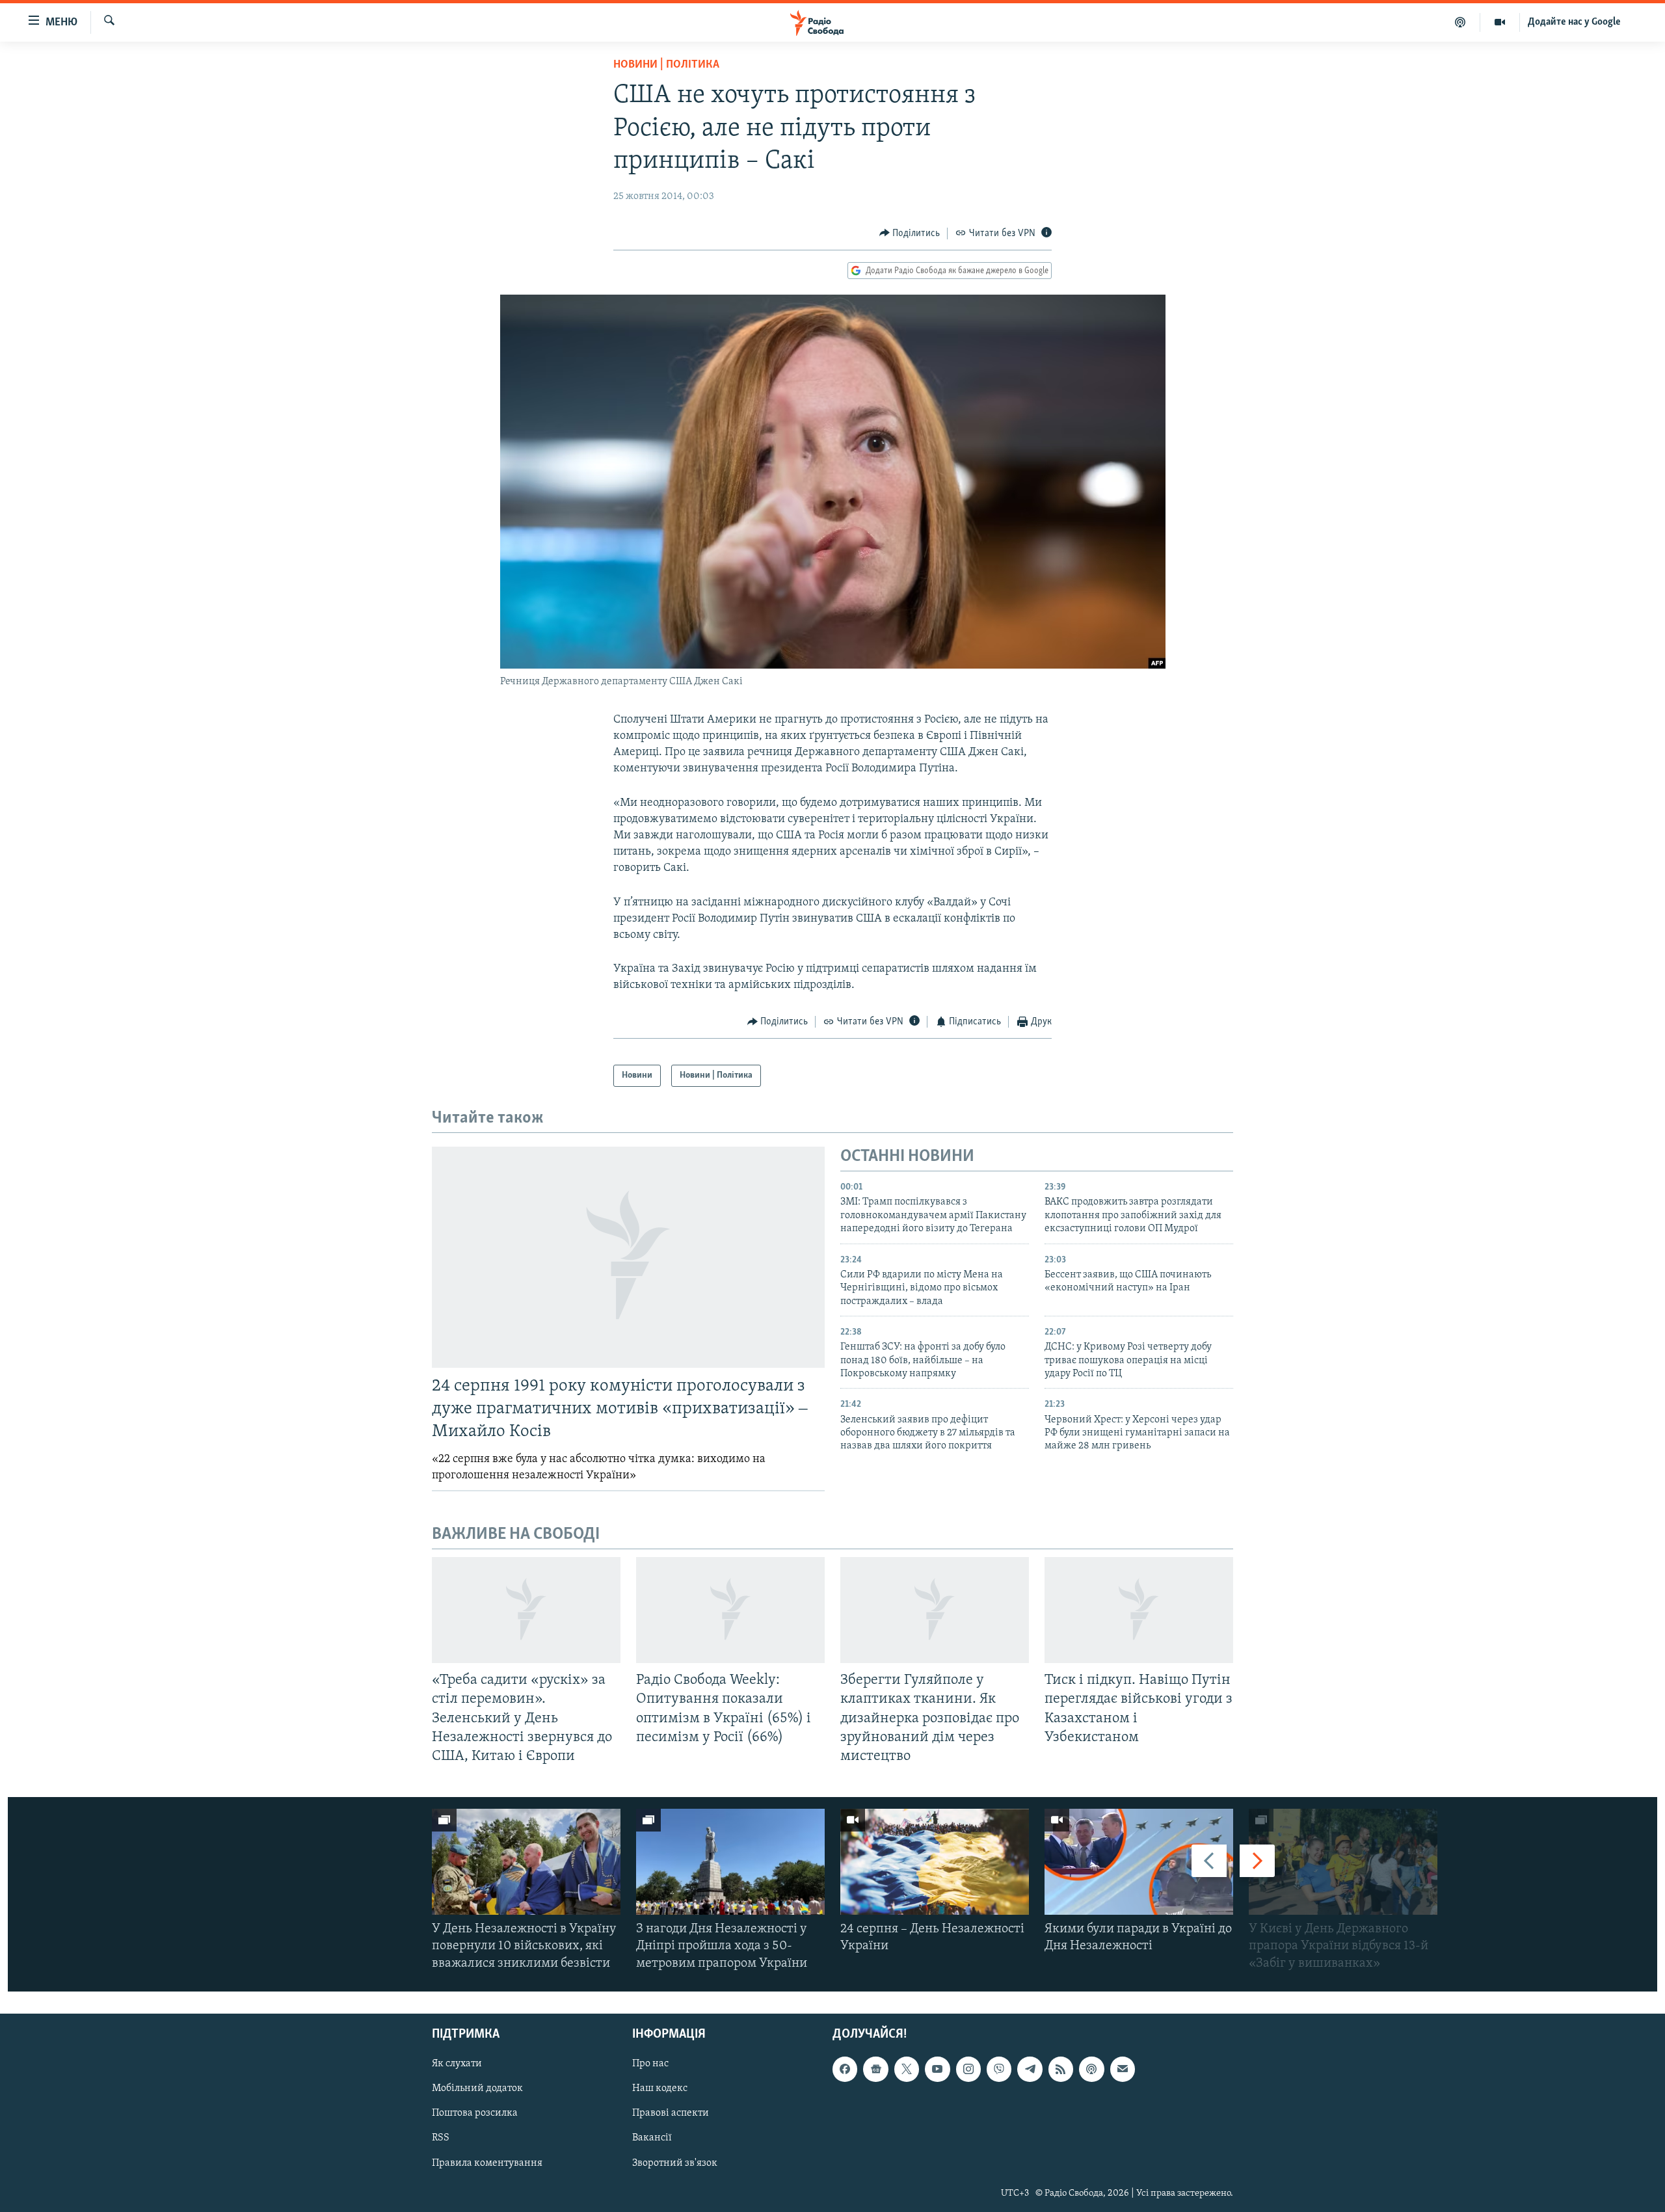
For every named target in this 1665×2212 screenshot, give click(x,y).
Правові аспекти (671, 2113)
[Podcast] (1091, 2069)
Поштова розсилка (475, 2113)
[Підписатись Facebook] (845, 2069)
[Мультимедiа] (1500, 22)
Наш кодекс (660, 2088)
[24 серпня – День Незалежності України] (935, 1862)
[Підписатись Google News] (875, 2069)
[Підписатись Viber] (999, 2069)
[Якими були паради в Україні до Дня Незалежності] (1139, 1862)
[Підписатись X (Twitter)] (907, 2069)
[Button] (910, 233)
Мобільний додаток (477, 2088)
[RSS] (1061, 2069)
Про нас (650, 2064)
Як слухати (457, 2064)
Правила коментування (487, 2163)
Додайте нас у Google (1574, 22)
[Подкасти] (1460, 22)
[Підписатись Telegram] (1030, 2069)
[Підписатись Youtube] (937, 2069)
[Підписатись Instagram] (968, 2069)
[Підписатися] (1123, 2069)
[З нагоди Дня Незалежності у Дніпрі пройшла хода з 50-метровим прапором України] (730, 1862)
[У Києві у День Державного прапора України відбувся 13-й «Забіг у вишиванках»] (1343, 1862)
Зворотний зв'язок (675, 2163)
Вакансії (652, 2138)
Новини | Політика (666, 65)
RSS (441, 2138)
